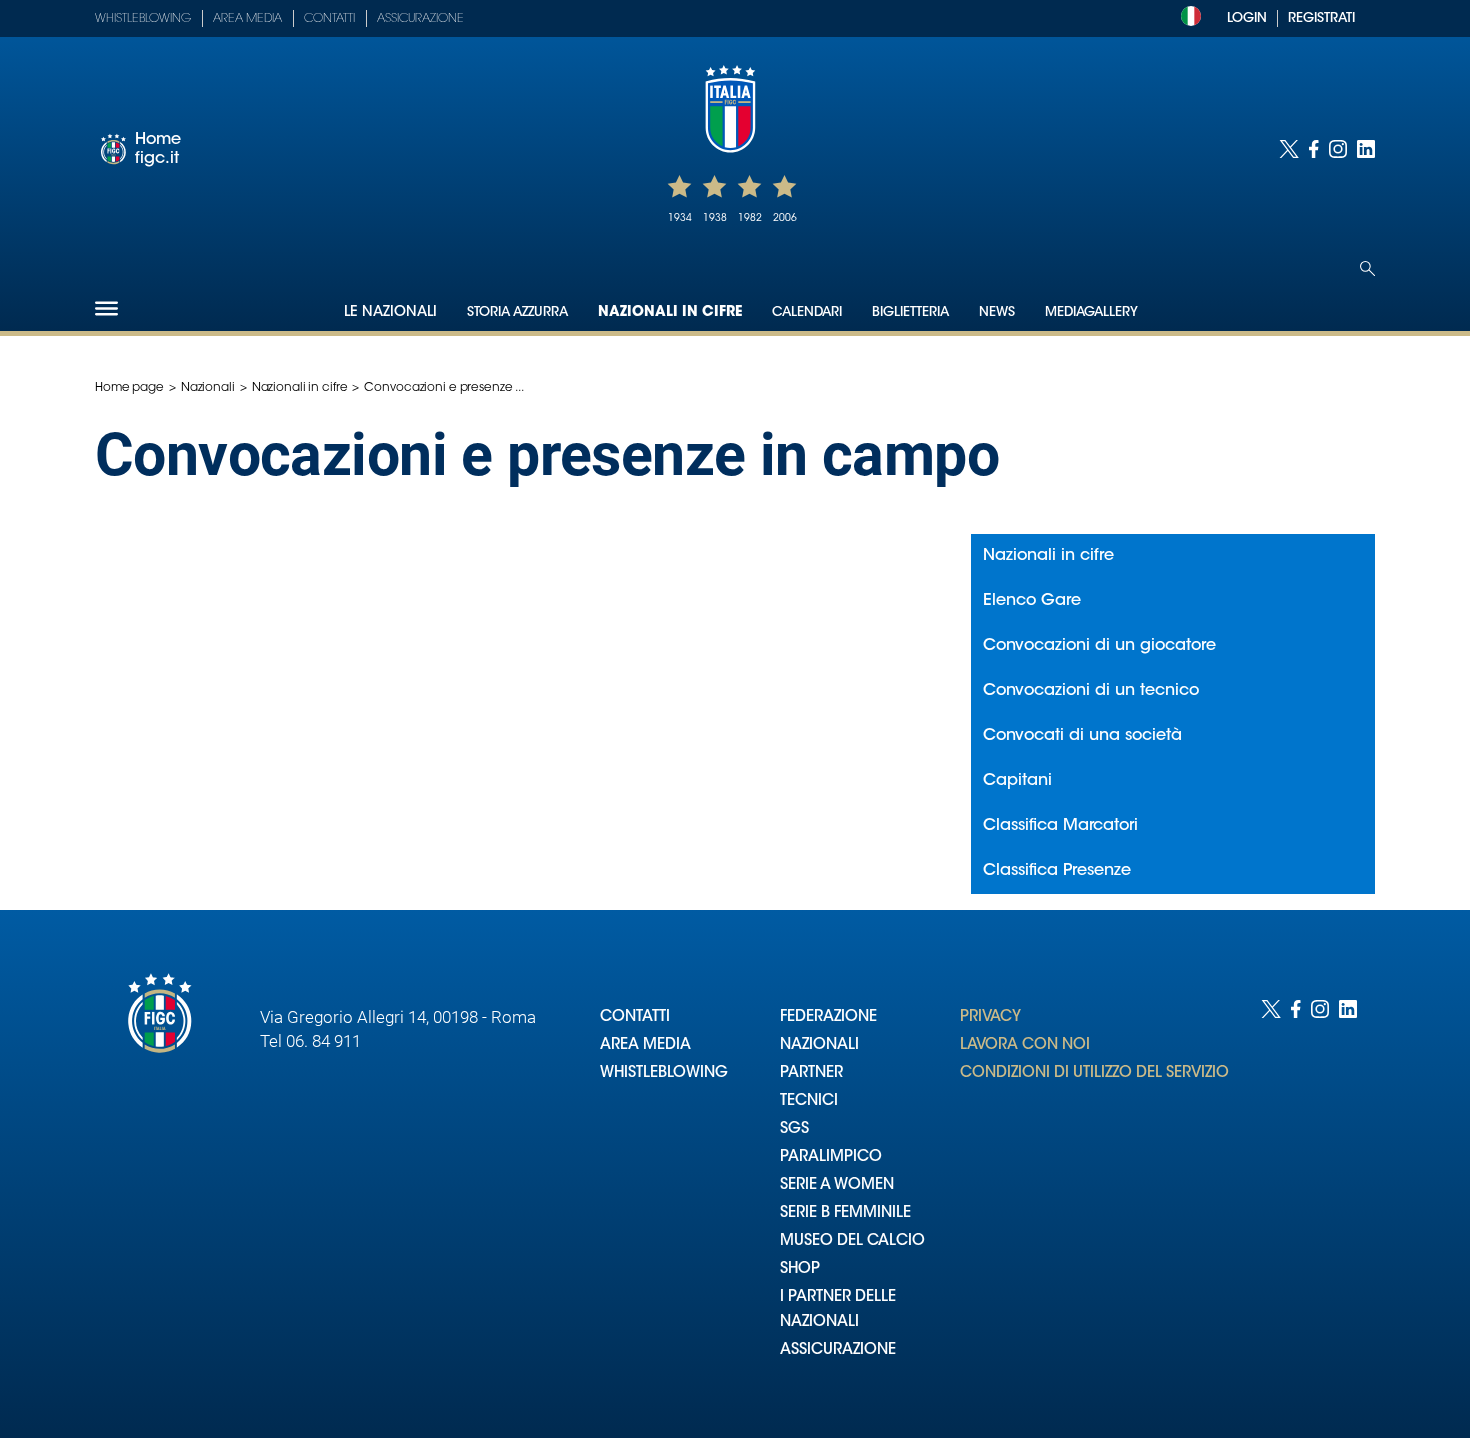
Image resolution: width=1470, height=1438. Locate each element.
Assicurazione (420, 19)
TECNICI (809, 1101)
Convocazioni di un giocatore (1099, 646)
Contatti (329, 19)
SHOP (800, 1269)
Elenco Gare (1032, 601)
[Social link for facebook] (1314, 149)
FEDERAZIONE (828, 1017)
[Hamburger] (106, 308)
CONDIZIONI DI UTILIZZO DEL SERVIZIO (1094, 1073)
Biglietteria (910, 312)
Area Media (247, 19)
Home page (129, 388)
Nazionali (208, 388)
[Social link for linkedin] (1366, 149)
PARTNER (811, 1073)
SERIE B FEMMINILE (845, 1213)
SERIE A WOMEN (837, 1185)
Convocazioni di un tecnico (1091, 691)
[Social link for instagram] (1338, 149)
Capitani (1017, 781)
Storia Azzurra (517, 312)
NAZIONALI (819, 1045)
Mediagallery (1091, 312)
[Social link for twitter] (1289, 149)
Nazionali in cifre (670, 313)
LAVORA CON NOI (1025, 1045)
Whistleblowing (143, 19)
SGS (794, 1129)
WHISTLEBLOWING (664, 1073)
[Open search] (1367, 268)
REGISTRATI (1321, 18)
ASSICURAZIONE (838, 1350)
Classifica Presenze (1057, 871)
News (997, 312)
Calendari (807, 312)
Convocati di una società (1082, 736)
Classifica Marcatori (1060, 826)
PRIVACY (990, 1017)
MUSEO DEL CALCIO (852, 1241)
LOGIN (1247, 18)
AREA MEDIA (645, 1045)
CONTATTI (635, 1017)
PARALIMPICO (831, 1157)
